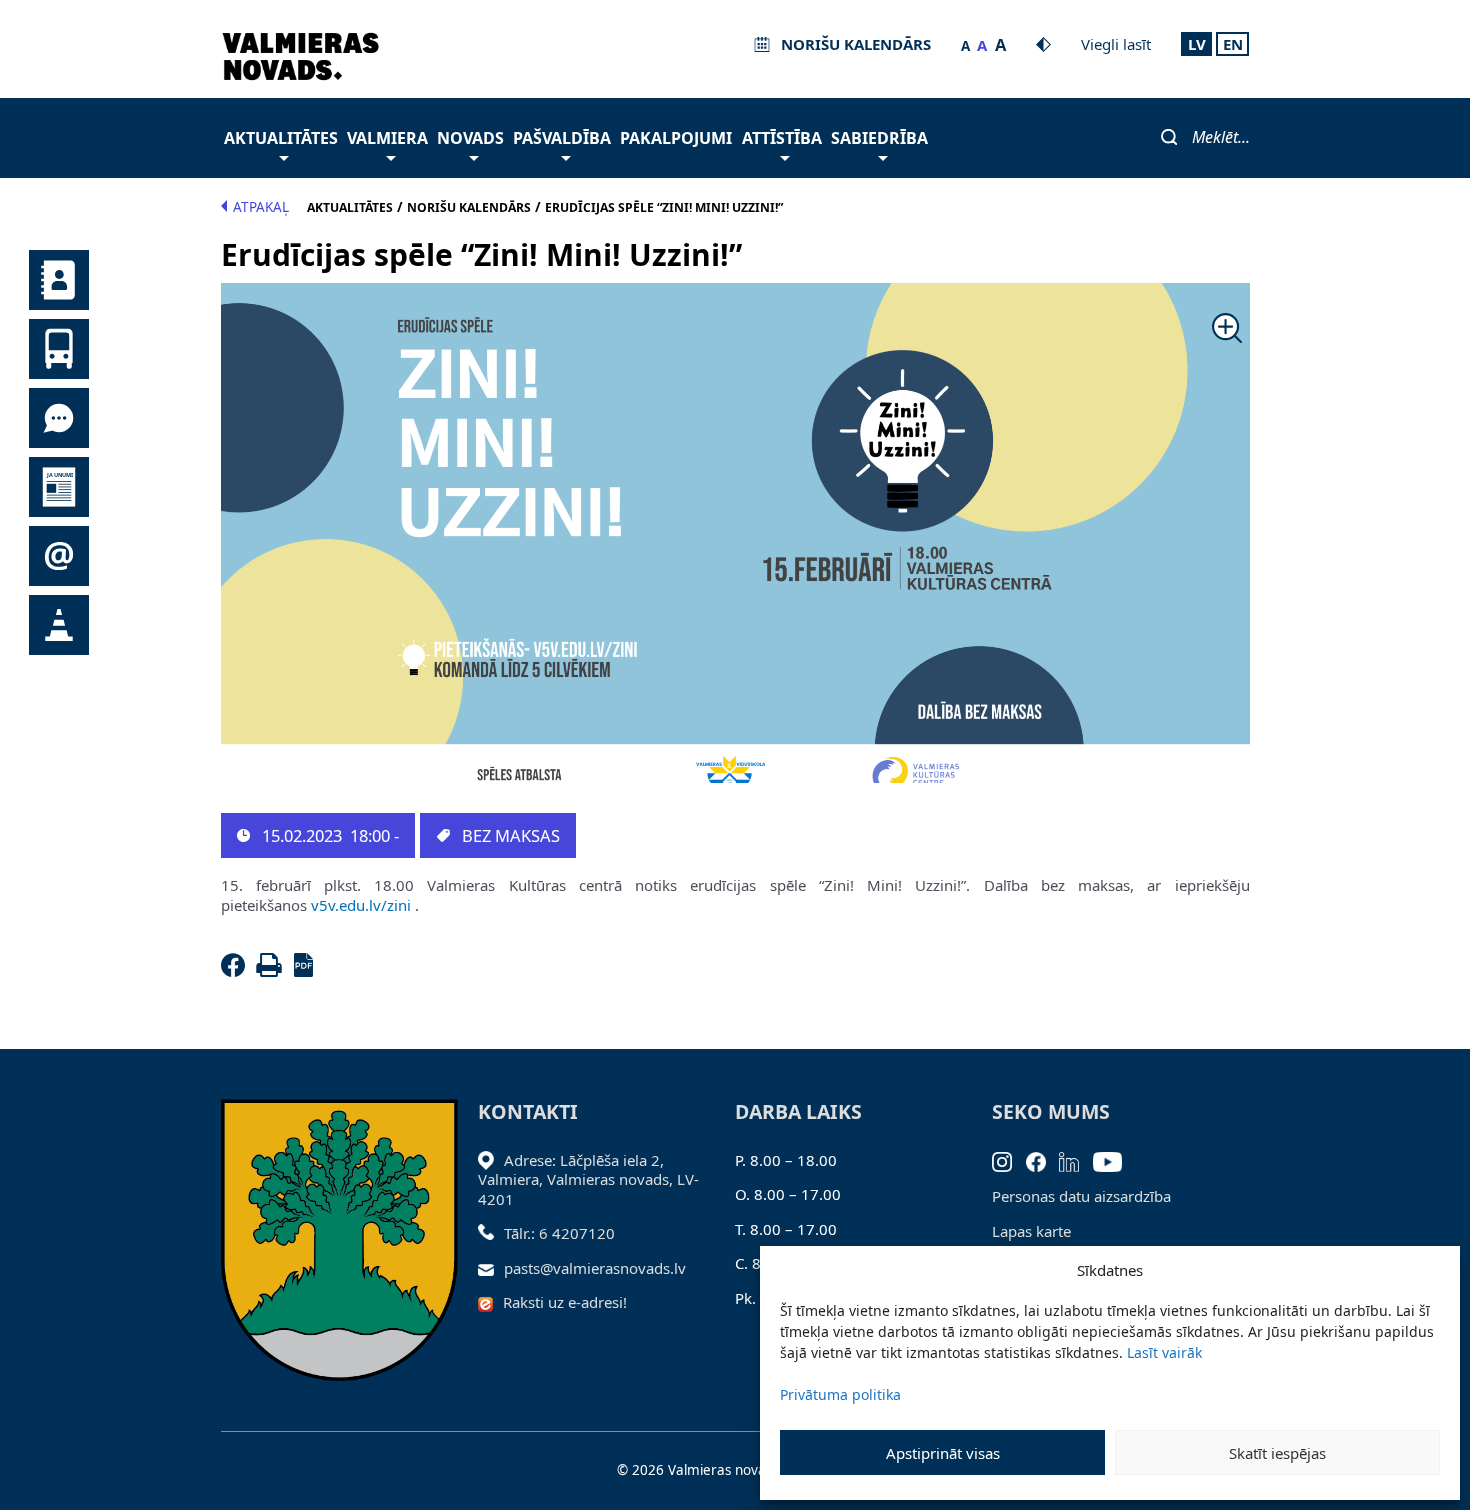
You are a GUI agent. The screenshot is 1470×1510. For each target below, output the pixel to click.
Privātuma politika (840, 1394)
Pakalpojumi (676, 138)
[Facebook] (237, 971)
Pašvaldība (562, 138)
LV (1197, 44)
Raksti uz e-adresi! (565, 1302)
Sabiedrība (879, 138)
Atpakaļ (261, 207)
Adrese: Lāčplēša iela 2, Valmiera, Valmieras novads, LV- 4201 (588, 1179)
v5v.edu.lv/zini (361, 905)
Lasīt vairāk (1164, 1352)
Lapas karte (1031, 1231)
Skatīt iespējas (1277, 1453)
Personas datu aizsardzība (1081, 1196)
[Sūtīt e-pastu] (491, 1268)
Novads (470, 138)
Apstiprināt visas (943, 1453)
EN (1233, 44)
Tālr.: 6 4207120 (559, 1233)
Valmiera (387, 138)
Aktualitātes (281, 138)
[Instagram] (1009, 1160)
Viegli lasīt (1116, 44)
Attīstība (782, 138)
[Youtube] (1114, 1160)
